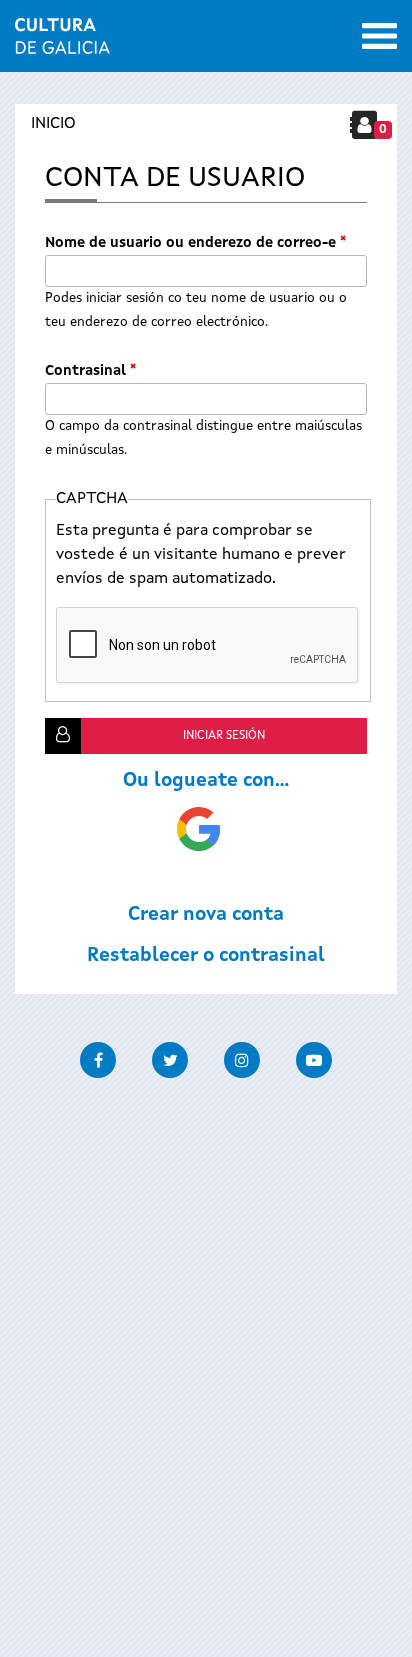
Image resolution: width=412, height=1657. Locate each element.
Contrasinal (90, 371)
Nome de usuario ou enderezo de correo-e (195, 243)
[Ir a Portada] (62, 42)
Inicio (53, 124)
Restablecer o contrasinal (206, 956)
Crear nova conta (206, 915)
